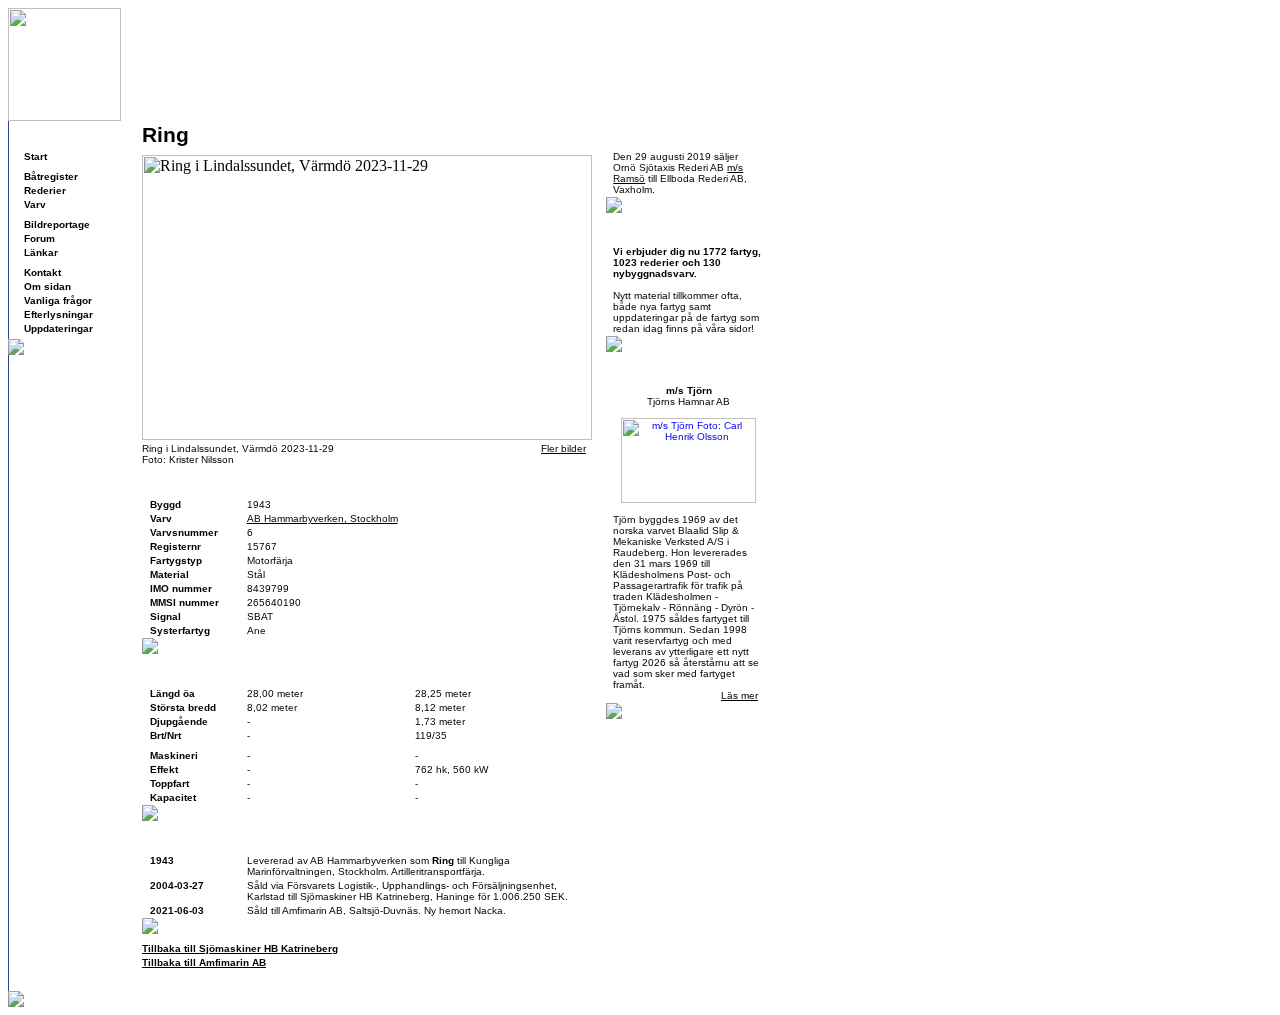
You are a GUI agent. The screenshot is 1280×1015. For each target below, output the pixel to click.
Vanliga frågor (58, 300)
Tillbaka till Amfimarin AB (204, 962)
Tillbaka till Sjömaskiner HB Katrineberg (240, 948)
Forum (39, 238)
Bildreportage (57, 224)
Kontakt (42, 272)
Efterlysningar (58, 314)
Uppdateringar (58, 328)
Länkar (41, 252)
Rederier (45, 190)
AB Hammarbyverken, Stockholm (322, 518)
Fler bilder (563, 448)
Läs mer (739, 695)
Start (35, 156)
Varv (35, 204)
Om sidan (47, 286)
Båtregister (51, 176)
